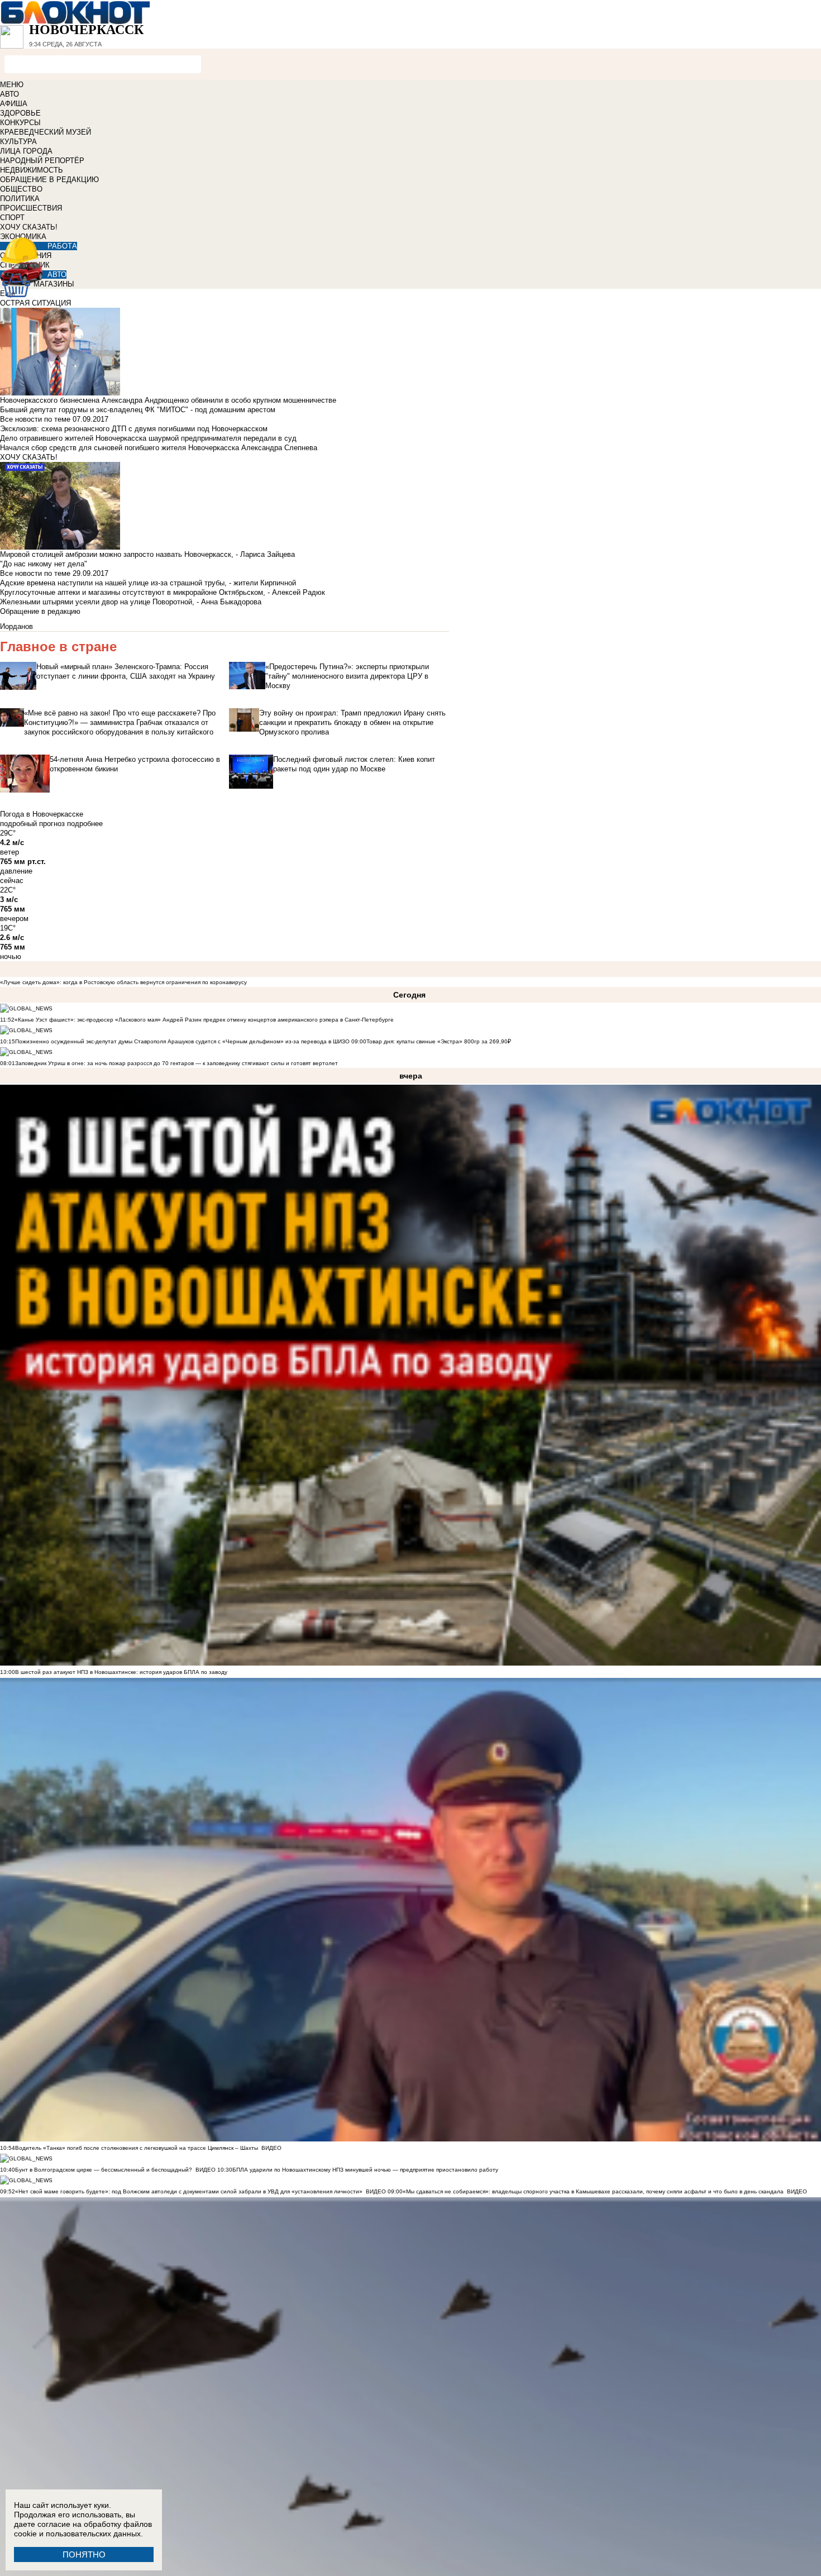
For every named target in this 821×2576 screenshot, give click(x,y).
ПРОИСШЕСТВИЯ (31, 208)
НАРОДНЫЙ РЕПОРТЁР (42, 161)
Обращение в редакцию (40, 611)
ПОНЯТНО (84, 2554)
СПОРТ (12, 218)
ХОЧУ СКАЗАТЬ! (29, 227)
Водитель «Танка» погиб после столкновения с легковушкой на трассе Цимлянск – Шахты (137, 2148)
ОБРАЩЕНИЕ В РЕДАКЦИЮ (49, 180)
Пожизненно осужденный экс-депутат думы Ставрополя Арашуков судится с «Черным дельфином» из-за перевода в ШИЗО (182, 1041)
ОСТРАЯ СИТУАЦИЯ (35, 303)
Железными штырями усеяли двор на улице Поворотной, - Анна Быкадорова (131, 602)
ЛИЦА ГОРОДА (26, 151)
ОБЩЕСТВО (21, 189)
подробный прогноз (32, 824)
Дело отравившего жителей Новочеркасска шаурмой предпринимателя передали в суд (148, 438)
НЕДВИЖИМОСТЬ (32, 170)
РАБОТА (62, 246)
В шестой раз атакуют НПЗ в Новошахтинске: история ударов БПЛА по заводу (121, 1672)
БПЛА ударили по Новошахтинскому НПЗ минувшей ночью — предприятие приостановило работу (365, 2170)
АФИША (14, 104)
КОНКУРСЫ (20, 123)
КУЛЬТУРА (18, 142)
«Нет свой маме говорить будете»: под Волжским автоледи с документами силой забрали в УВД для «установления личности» (189, 2191)
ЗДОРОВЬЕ (20, 113)
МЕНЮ (12, 85)
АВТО (9, 94)
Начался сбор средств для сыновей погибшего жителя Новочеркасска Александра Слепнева (159, 448)
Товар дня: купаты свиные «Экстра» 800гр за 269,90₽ (439, 1041)
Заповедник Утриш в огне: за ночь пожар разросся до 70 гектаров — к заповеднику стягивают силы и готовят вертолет (176, 1063)
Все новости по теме (35, 419)
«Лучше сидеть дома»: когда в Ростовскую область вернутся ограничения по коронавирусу (123, 982)
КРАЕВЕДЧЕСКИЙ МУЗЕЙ (46, 132)
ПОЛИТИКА (20, 199)
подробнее (85, 824)
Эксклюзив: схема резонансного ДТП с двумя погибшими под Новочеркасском (134, 429)
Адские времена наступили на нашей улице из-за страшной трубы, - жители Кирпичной (148, 583)
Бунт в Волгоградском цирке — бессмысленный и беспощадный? (104, 2170)
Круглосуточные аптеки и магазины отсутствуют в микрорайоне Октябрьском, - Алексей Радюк (163, 592)
